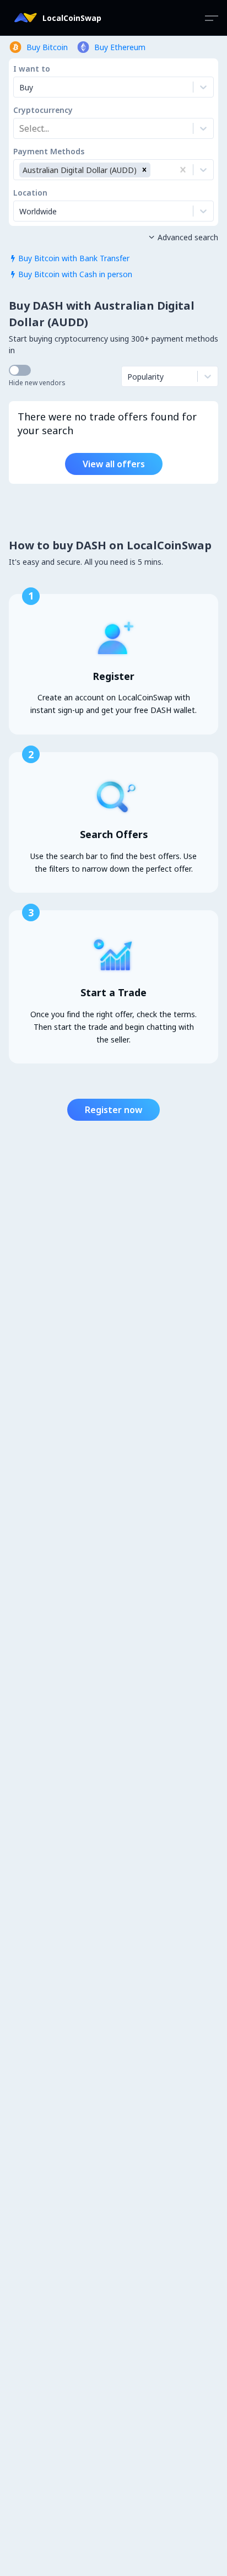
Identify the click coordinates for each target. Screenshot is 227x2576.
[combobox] (20, 128)
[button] (144, 170)
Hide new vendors (37, 383)
